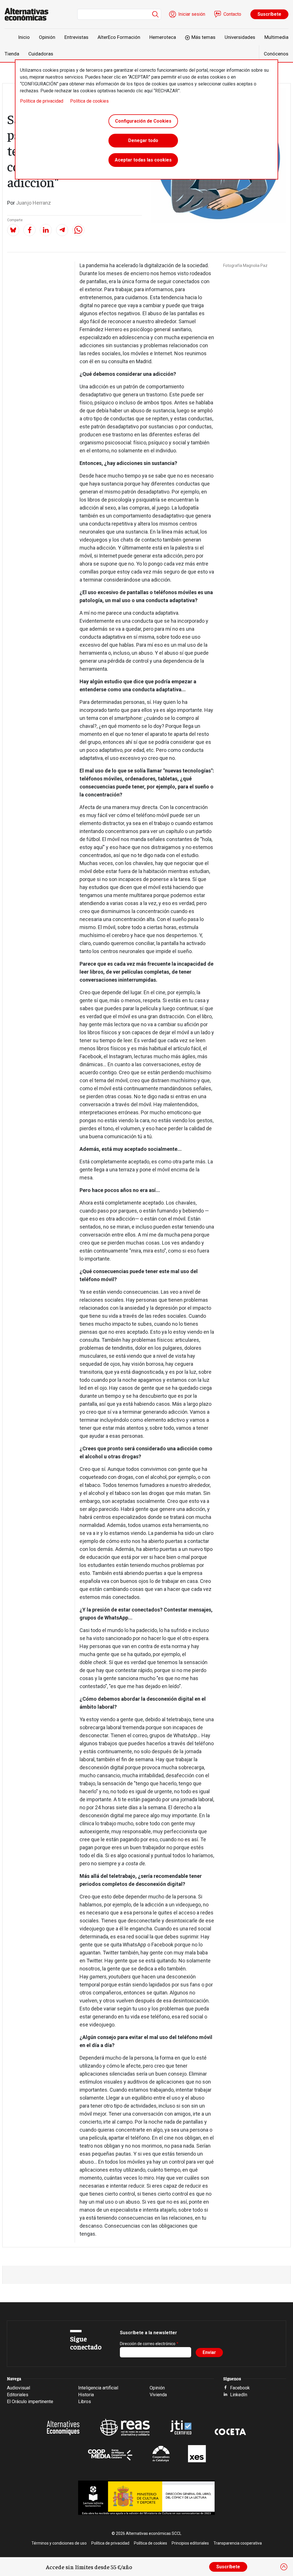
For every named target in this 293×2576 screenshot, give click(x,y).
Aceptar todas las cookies (143, 160)
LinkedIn (239, 2395)
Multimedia (276, 37)
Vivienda (158, 2395)
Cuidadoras (41, 54)
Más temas (203, 37)
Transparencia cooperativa (238, 2543)
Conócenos (276, 54)
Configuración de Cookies (143, 121)
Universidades (240, 37)
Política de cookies (89, 101)
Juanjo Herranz (33, 203)
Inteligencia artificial (98, 2388)
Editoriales (18, 2395)
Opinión (47, 37)
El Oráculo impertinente (30, 2402)
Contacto (232, 14)
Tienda (12, 54)
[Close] (284, 2567)
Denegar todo (143, 140)
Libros (85, 2402)
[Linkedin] (46, 230)
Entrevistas (76, 37)
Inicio (24, 37)
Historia (86, 2395)
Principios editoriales (190, 2543)
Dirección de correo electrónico (148, 2344)
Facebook (240, 2388)
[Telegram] (62, 230)
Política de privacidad (42, 101)
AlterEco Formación (119, 37)
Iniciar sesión (192, 14)
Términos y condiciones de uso (59, 2543)
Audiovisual (18, 2388)
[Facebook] (29, 230)
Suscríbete (269, 14)
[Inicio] (29, 14)
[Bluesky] (13, 230)
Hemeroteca (163, 37)
